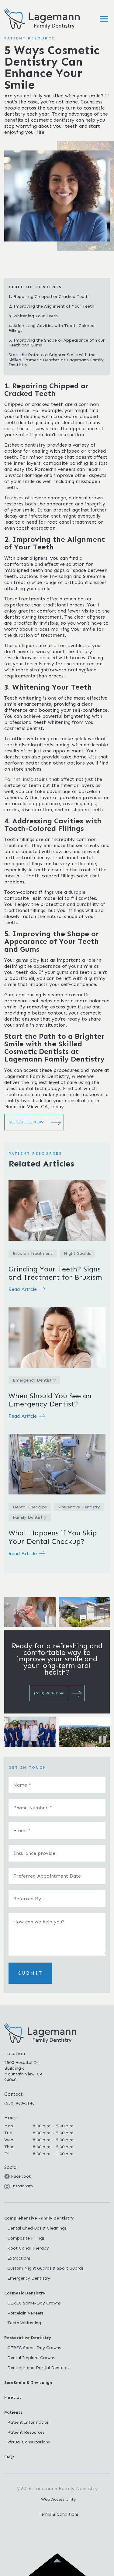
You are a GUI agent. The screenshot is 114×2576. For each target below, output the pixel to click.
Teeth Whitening (24, 2323)
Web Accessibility (59, 2499)
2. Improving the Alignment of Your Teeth (51, 306)
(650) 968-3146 (19, 2103)
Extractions (19, 2258)
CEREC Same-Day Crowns (34, 2303)
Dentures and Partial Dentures (38, 2368)
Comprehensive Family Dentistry (39, 2218)
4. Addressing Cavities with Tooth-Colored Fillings (52, 328)
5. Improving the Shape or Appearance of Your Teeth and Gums (57, 343)
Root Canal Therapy (28, 2248)
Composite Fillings (26, 2238)
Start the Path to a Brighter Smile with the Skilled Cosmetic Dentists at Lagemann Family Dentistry (56, 360)
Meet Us (13, 2397)
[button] (104, 19)
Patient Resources (26, 2432)
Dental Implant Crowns (31, 2358)
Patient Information (28, 2422)
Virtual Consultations (29, 2442)
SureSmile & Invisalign (28, 2383)
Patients (13, 2412)
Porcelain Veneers (25, 2313)
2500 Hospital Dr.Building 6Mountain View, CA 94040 (23, 2071)
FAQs (9, 2457)
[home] (40, 19)
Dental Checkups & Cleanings (37, 2228)
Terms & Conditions (59, 2514)
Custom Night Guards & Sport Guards (45, 2268)
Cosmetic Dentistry (25, 2293)
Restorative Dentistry (28, 2338)
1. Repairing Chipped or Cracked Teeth (48, 297)
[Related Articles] (57, 1240)
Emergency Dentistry (29, 2278)
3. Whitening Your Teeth (33, 316)
